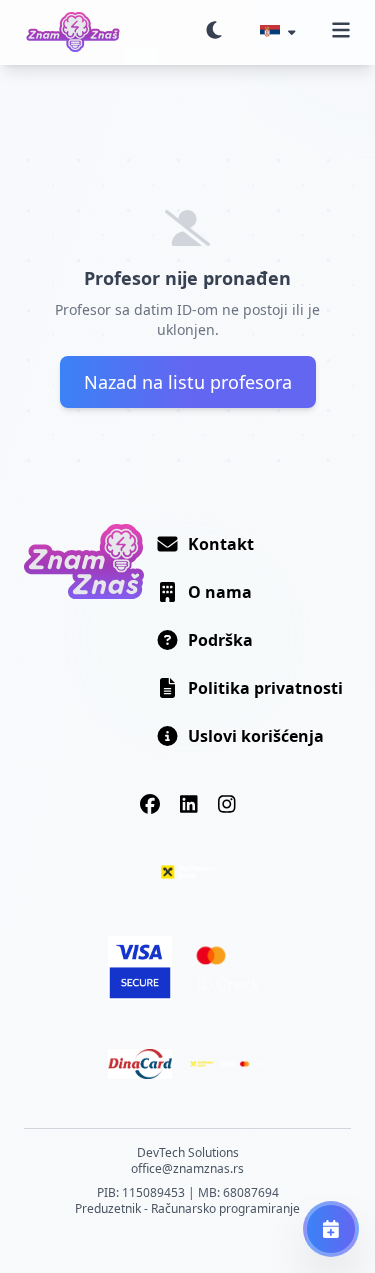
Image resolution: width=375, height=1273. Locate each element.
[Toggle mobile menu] (341, 32)
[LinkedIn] (189, 804)
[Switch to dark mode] (214, 32)
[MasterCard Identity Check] (228, 968)
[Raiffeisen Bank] (188, 872)
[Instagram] (227, 804)
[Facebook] (150, 804)
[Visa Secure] (140, 968)
